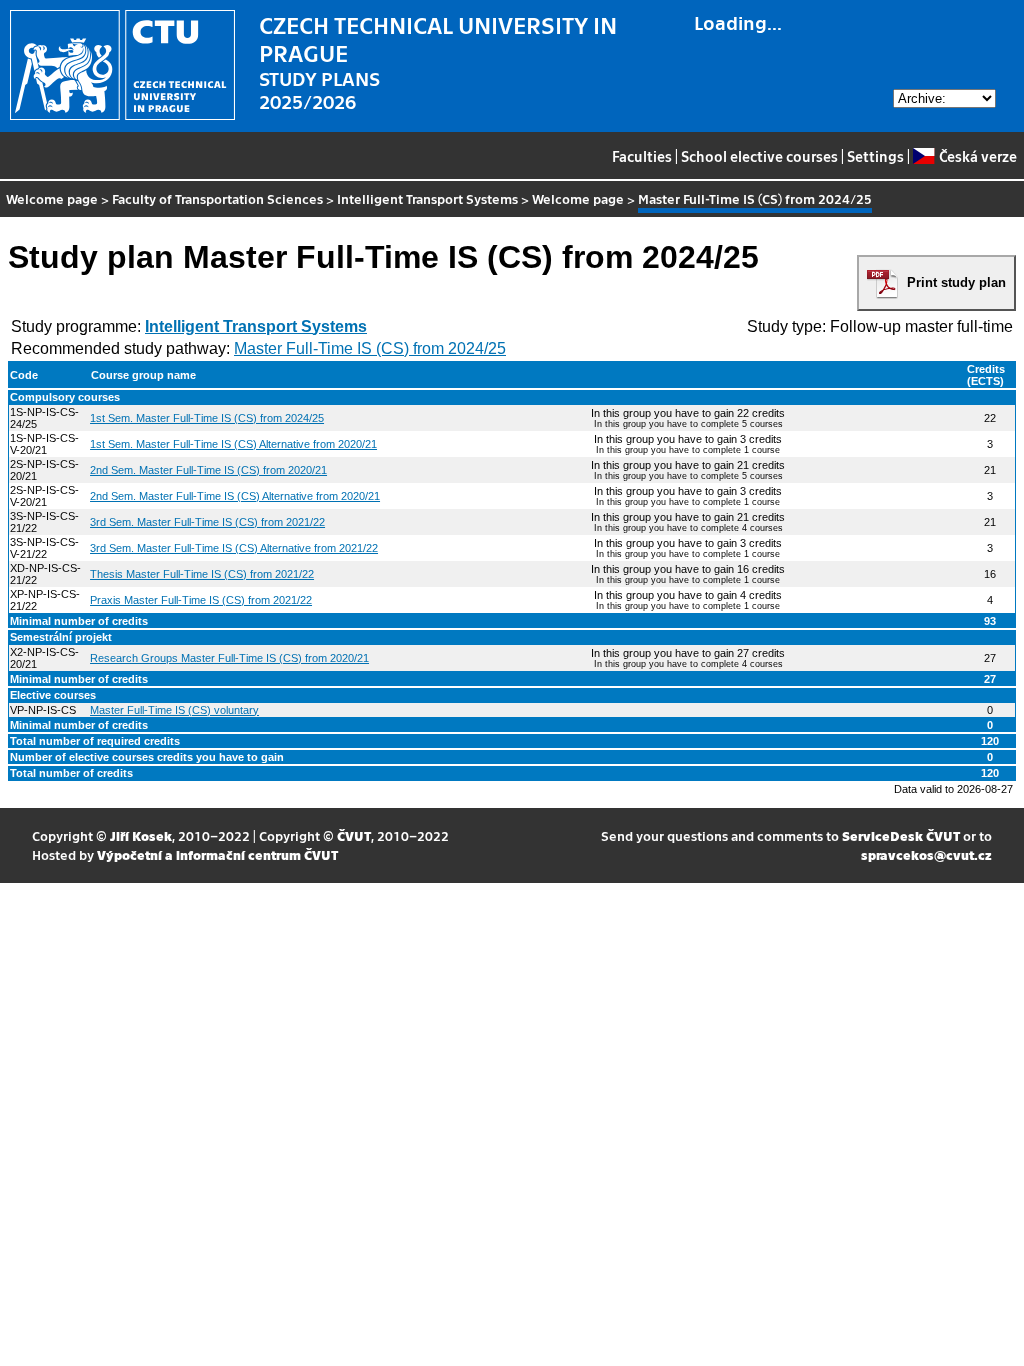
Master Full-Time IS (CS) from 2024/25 (370, 348)
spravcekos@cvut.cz (926, 854)
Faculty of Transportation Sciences (217, 198)
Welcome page (52, 198)
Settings (875, 156)
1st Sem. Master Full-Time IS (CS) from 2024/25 (207, 418)
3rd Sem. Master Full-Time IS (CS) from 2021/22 (207, 522)
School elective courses (759, 156)
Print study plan (956, 282)
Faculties (642, 156)
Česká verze (977, 156)
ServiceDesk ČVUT (901, 835)
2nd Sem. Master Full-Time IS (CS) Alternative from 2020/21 (235, 496)
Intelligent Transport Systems (427, 198)
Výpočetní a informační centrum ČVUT (217, 854)
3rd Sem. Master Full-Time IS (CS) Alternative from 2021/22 (234, 548)
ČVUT (354, 835)
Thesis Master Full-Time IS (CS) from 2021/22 (202, 574)
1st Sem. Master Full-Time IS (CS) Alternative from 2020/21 (233, 444)
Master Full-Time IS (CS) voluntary (174, 710)
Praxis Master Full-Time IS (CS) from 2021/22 (201, 600)
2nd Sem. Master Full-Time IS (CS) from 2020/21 (208, 470)
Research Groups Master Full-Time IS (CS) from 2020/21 (229, 658)
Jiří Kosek (141, 835)
